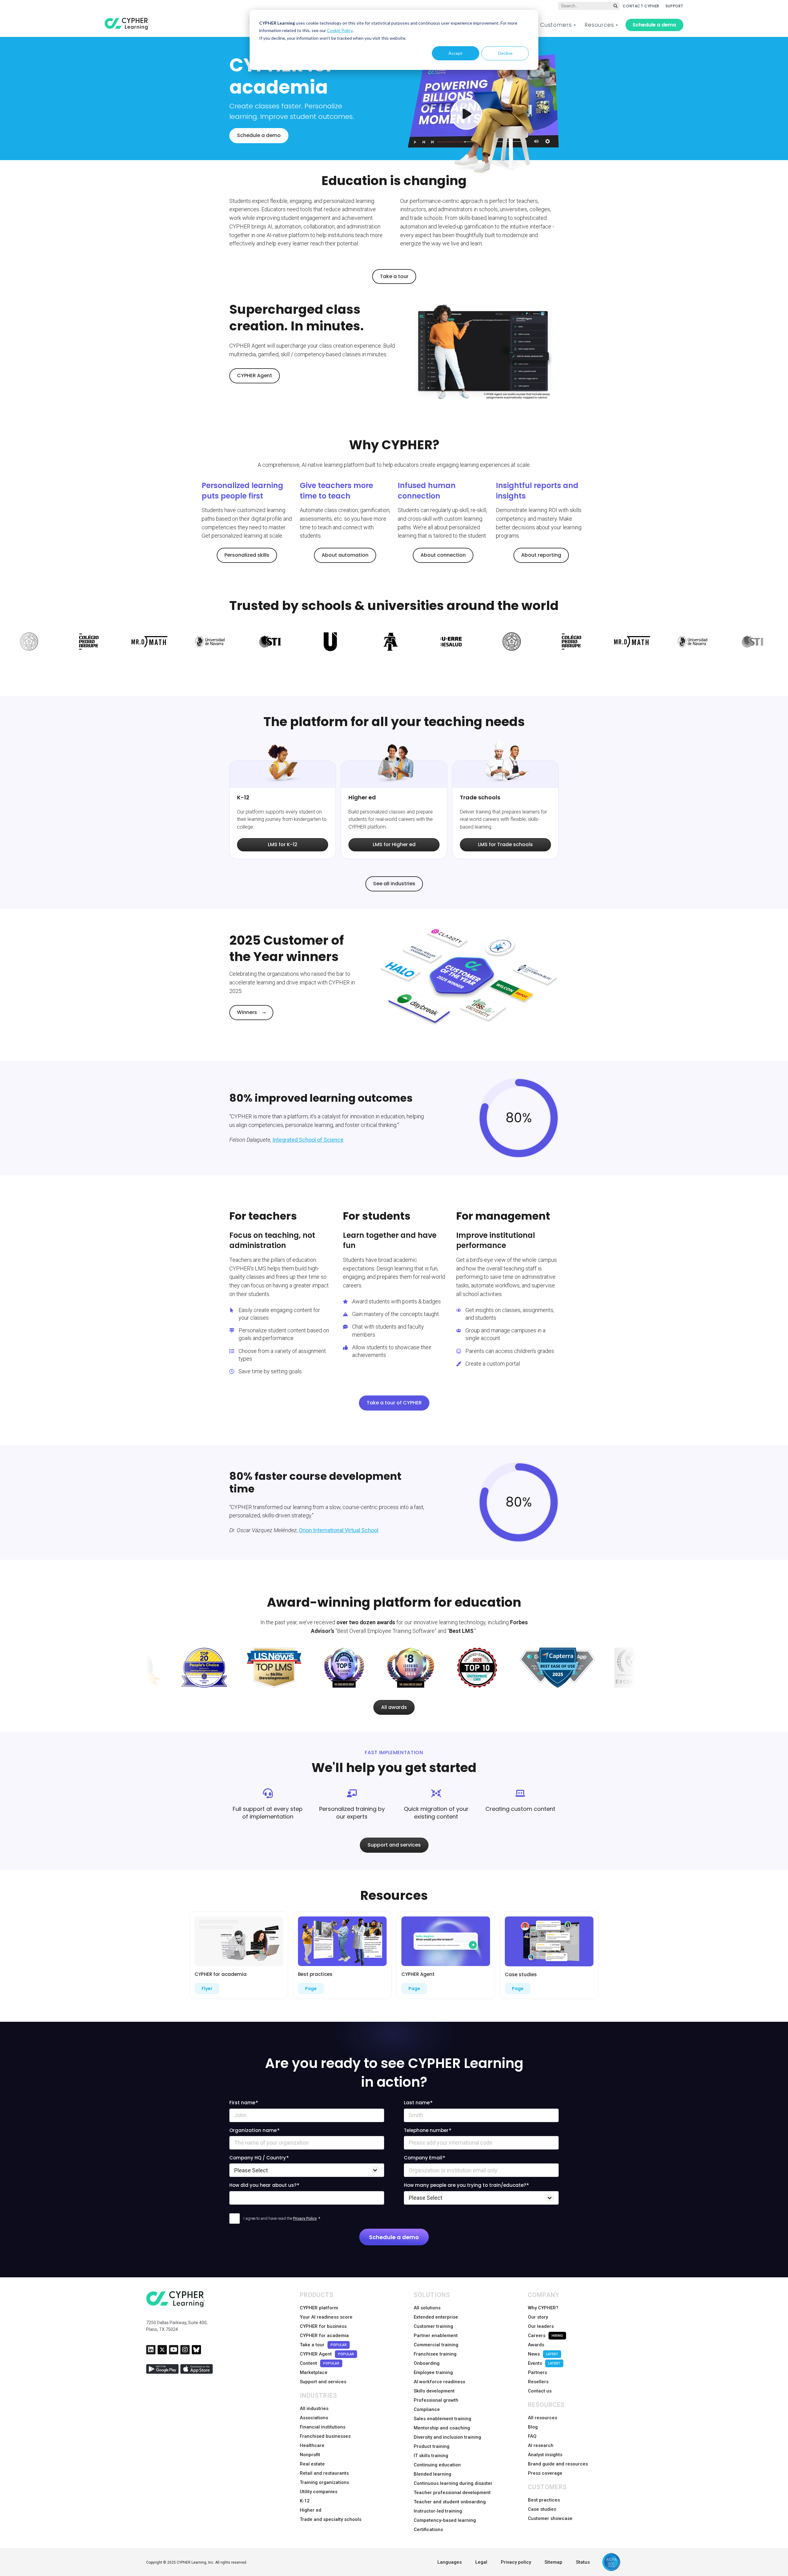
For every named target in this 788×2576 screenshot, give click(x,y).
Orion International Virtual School (339, 1530)
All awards (394, 1707)
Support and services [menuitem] (323, 2382)
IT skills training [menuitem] (431, 2456)
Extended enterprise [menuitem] (436, 2317)
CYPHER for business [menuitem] (323, 2326)
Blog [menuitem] (533, 2427)
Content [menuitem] (320, 2363)
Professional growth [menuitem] (436, 2400)
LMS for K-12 (283, 844)
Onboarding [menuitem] (427, 2363)
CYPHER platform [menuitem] (319, 2308)
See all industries (394, 884)
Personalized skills (247, 555)
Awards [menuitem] (536, 2345)
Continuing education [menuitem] (437, 2465)
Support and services (394, 1845)
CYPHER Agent (255, 375)
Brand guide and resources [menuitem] (558, 2464)
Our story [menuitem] (538, 2317)
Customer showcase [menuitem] (550, 2518)
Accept (456, 53)
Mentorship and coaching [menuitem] (442, 2428)
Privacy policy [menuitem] (516, 2562)
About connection (443, 555)
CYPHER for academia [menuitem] (324, 2336)
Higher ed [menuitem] (311, 2510)
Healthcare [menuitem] (312, 2445)
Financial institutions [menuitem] (323, 2427)
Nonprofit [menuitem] (310, 2455)
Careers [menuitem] (545, 2336)
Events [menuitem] (544, 2363)
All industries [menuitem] (314, 2408)
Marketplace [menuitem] (314, 2372)
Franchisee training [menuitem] (435, 2354)
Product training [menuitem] (432, 2446)
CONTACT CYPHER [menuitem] (641, 6)
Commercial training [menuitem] (436, 2345)
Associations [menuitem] (314, 2418)
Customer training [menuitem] (433, 2326)
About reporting (541, 555)
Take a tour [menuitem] (323, 2345)
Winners (247, 1012)
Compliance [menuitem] (427, 2409)
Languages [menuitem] (450, 2562)
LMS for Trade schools (505, 844)
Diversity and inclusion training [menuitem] (447, 2437)
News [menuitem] (543, 2354)
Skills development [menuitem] (434, 2391)
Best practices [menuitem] (544, 2500)
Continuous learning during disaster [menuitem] (453, 2483)
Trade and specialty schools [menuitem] (331, 2519)
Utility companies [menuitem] (319, 2492)
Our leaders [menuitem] (541, 2326)
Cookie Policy (340, 30)
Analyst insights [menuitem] (545, 2455)
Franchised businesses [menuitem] (325, 2436)
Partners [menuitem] (537, 2372)
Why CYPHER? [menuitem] (543, 2308)
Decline (505, 53)
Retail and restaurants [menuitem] (324, 2473)
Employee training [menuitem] (433, 2372)
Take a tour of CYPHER (394, 1403)
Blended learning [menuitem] (432, 2474)
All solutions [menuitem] (427, 2308)
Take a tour (394, 276)
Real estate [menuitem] (312, 2464)
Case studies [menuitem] (542, 2509)
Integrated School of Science (308, 1140)
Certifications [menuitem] (428, 2530)
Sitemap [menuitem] (553, 2562)
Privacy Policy (305, 2218)
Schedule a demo (654, 25)
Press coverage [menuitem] (545, 2473)
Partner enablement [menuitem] (436, 2336)
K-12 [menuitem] (305, 2501)
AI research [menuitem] (541, 2445)
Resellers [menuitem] (538, 2382)
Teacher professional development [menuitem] (452, 2493)
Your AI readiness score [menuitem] (326, 2317)
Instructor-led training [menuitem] (438, 2511)
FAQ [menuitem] (532, 2436)
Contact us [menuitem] (540, 2391)
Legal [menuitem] (481, 2562)
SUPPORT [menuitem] (674, 6)
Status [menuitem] (583, 2562)
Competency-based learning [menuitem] (445, 2520)
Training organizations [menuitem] (324, 2482)
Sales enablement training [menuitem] (442, 2419)
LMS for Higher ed (394, 844)
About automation (345, 555)
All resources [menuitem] (543, 2418)
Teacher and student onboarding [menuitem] (450, 2502)
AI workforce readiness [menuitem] (439, 2382)
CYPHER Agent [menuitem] (327, 2354)
